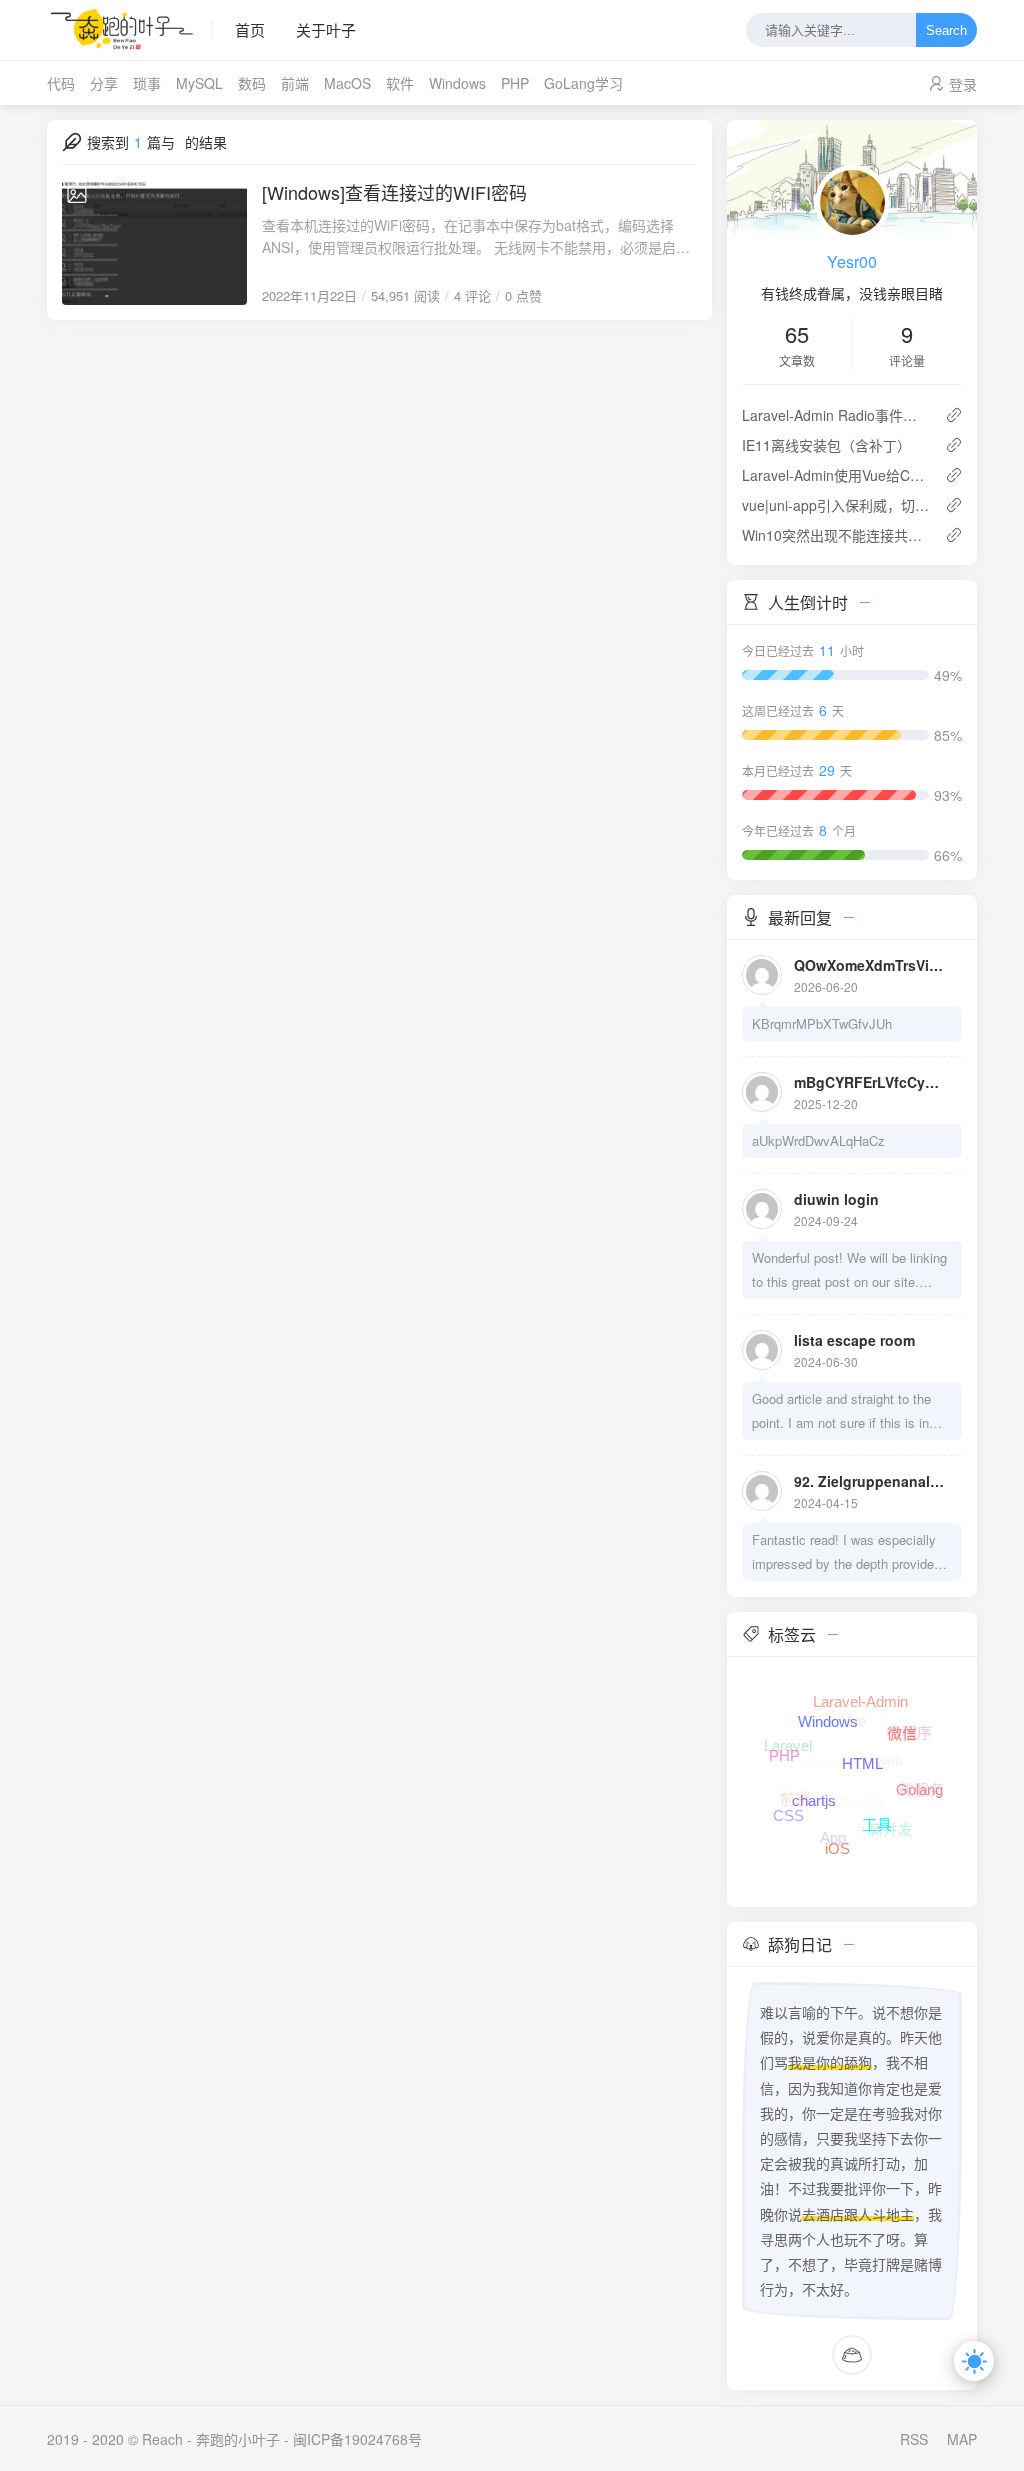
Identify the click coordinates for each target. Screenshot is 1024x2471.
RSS (914, 2439)
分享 (104, 83)
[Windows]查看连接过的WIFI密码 (394, 192)
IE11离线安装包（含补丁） (826, 445)
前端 (295, 83)
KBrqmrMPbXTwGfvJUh (822, 1023)
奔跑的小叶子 (238, 2439)
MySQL (199, 83)
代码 (61, 83)
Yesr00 (852, 261)
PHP (515, 83)
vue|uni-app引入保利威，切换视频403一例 (835, 505)
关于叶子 (326, 29)
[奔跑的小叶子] (129, 30)
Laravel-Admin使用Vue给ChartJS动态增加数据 (835, 475)
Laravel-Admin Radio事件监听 (835, 415)
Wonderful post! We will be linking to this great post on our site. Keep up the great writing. (849, 1271)
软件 (400, 83)
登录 (963, 84)
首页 (250, 29)
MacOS (347, 83)
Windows (457, 83)
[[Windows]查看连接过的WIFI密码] (154, 242)
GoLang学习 (583, 83)
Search (946, 30)
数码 (252, 83)
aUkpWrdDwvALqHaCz (818, 1140)
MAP (962, 2439)
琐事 (147, 83)
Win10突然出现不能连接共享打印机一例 (835, 535)
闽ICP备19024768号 (357, 2439)
